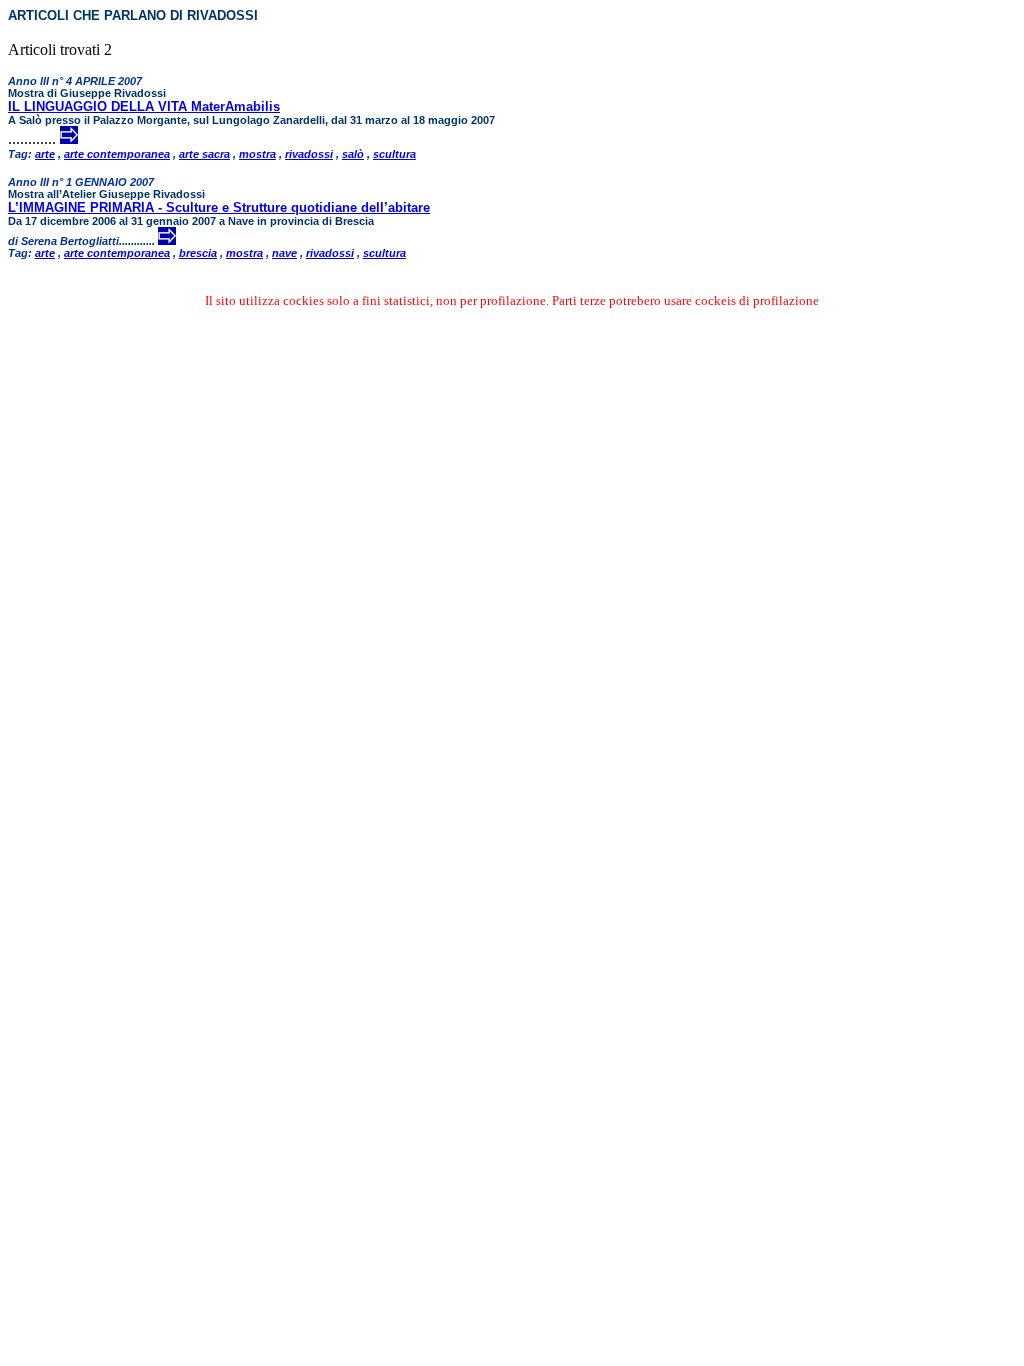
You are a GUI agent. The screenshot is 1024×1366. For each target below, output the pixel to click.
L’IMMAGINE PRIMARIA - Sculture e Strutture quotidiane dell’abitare (219, 207)
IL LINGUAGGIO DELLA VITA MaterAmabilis (144, 106)
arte (45, 154)
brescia (198, 253)
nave (284, 253)
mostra (257, 154)
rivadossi (309, 154)
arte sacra (204, 154)
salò (353, 154)
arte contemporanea (117, 154)
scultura (394, 154)
